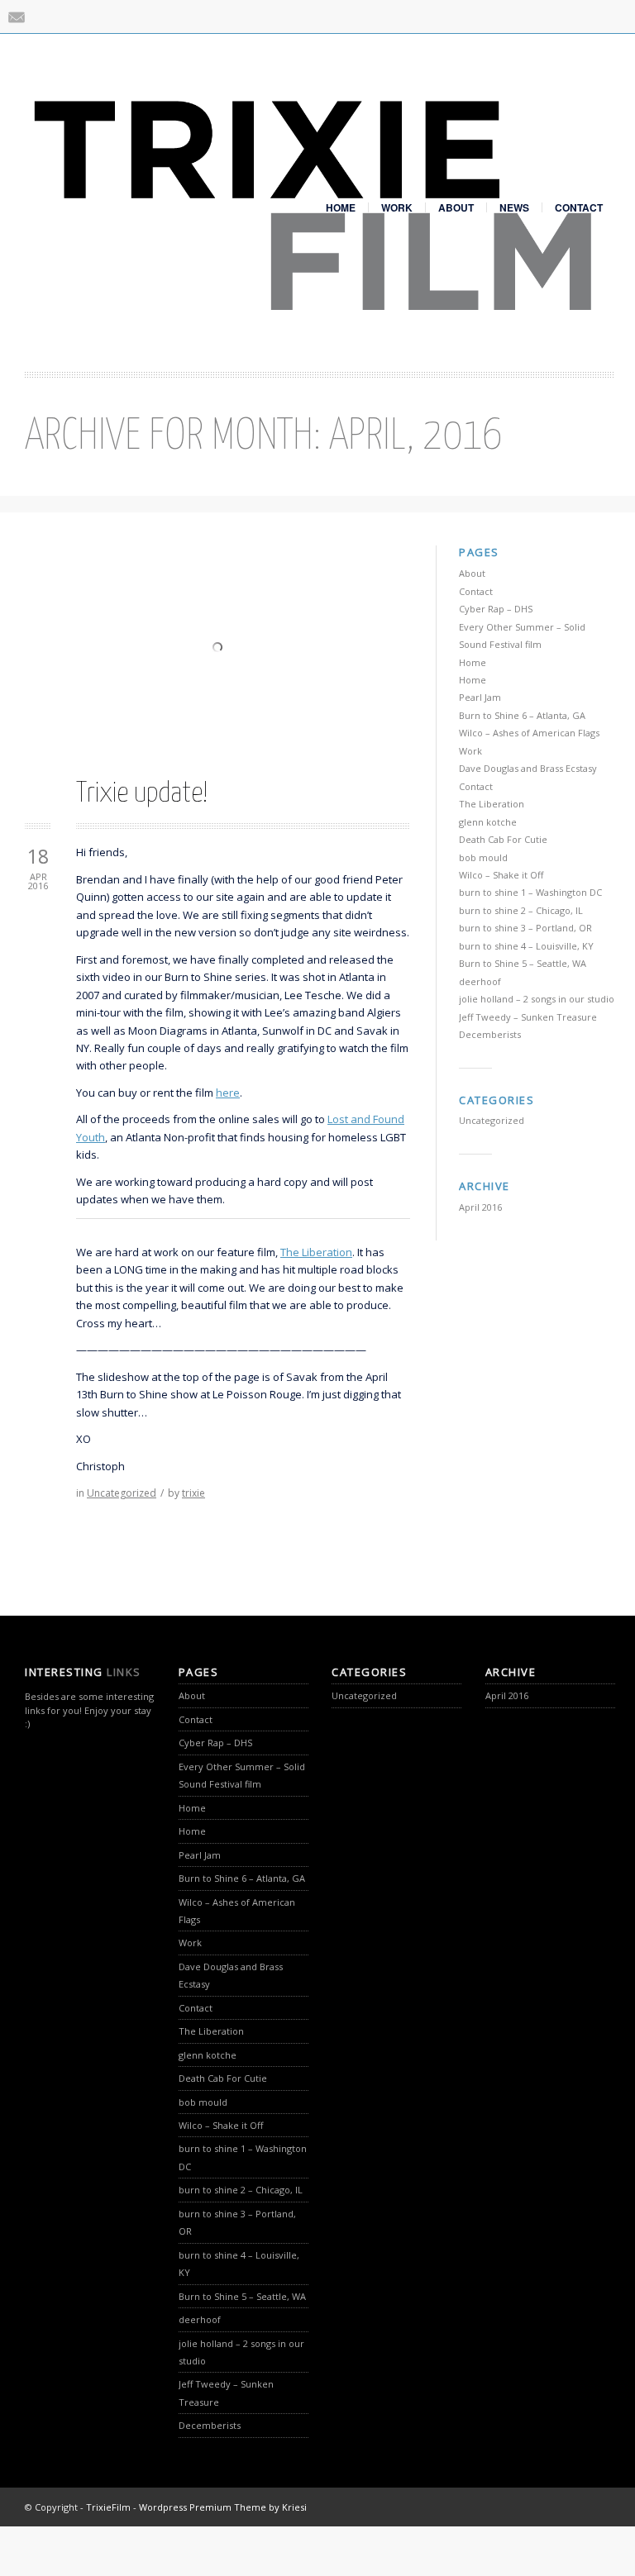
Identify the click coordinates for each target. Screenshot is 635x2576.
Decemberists (490, 1034)
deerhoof (480, 981)
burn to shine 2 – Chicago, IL (521, 910)
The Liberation (316, 1252)
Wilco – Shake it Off (501, 875)
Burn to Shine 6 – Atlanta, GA (522, 715)
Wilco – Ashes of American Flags (529, 733)
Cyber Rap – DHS (496, 609)
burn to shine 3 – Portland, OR (525, 928)
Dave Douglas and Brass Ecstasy (528, 768)
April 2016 (480, 1207)
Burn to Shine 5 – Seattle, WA (523, 963)
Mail (17, 17)
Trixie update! (142, 794)
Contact (579, 207)
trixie (193, 1493)
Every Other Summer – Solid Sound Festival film (242, 1775)
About (456, 207)
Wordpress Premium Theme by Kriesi (223, 2507)
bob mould (483, 857)
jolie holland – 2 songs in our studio (537, 999)
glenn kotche (488, 822)
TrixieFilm (108, 2507)
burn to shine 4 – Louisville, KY (526, 946)
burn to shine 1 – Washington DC (530, 892)
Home (341, 207)
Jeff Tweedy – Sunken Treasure (528, 1017)
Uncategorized (122, 1493)
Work (397, 207)
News (514, 207)
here (228, 1093)
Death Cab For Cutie (503, 839)
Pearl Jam (480, 697)
